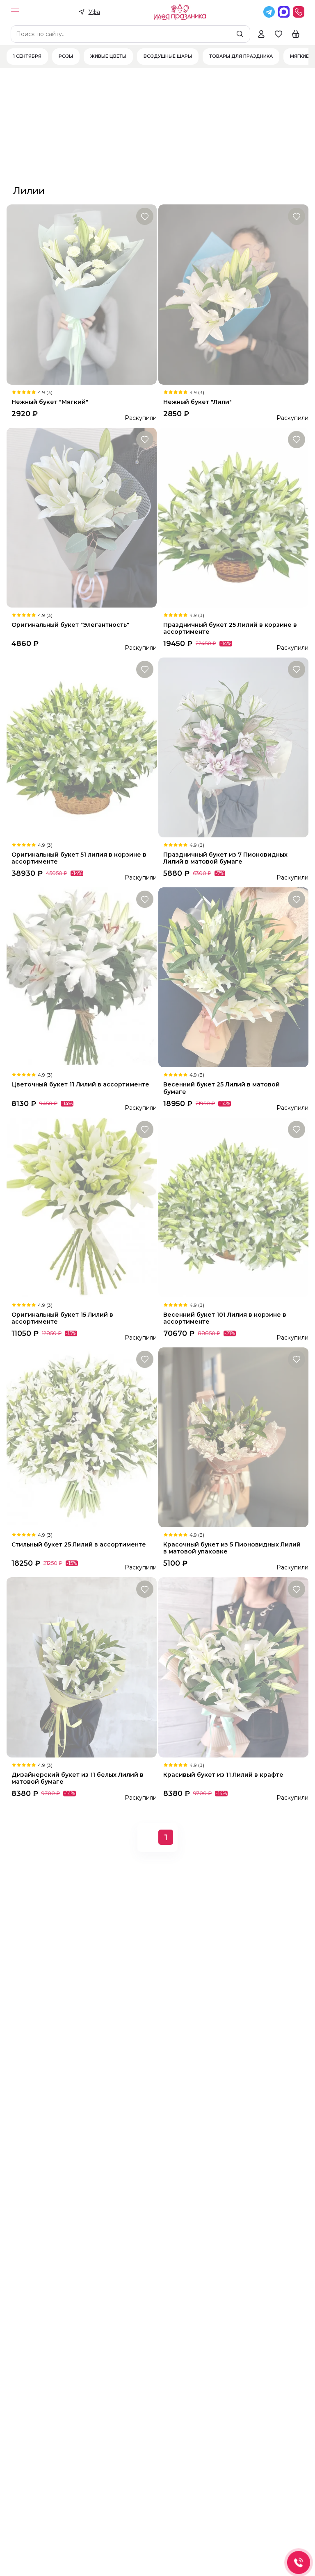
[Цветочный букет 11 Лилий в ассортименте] (82, 977)
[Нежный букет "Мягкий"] (82, 294)
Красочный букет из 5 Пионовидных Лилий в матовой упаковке (232, 1548)
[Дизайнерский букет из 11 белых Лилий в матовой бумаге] (82, 1667)
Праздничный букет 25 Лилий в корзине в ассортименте (230, 628)
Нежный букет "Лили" (197, 402)
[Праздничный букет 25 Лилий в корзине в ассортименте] (233, 518)
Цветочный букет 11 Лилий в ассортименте (80, 1085)
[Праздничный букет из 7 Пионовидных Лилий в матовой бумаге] (233, 747)
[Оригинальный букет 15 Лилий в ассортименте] (82, 1207)
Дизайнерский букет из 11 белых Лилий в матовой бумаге (78, 1778)
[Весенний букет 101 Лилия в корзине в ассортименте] (233, 1207)
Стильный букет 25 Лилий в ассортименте (79, 1545)
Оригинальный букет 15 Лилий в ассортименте (62, 1318)
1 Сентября (27, 57)
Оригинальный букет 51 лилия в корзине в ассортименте (79, 858)
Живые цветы (108, 57)
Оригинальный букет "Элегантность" (70, 625)
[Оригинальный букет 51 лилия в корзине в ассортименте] (82, 747)
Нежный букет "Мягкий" (50, 402)
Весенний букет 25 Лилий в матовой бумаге (221, 1088)
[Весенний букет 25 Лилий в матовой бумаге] (233, 977)
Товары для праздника (241, 57)
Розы (66, 57)
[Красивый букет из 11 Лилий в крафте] (233, 1667)
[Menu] (15, 12)
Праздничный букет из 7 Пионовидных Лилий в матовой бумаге (225, 858)
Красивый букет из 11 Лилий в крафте (223, 1775)
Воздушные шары (168, 57)
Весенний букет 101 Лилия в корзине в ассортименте (225, 1318)
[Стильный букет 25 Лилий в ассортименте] (82, 1437)
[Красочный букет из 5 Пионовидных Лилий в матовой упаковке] (233, 1437)
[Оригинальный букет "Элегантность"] (82, 518)
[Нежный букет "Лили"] (233, 294)
